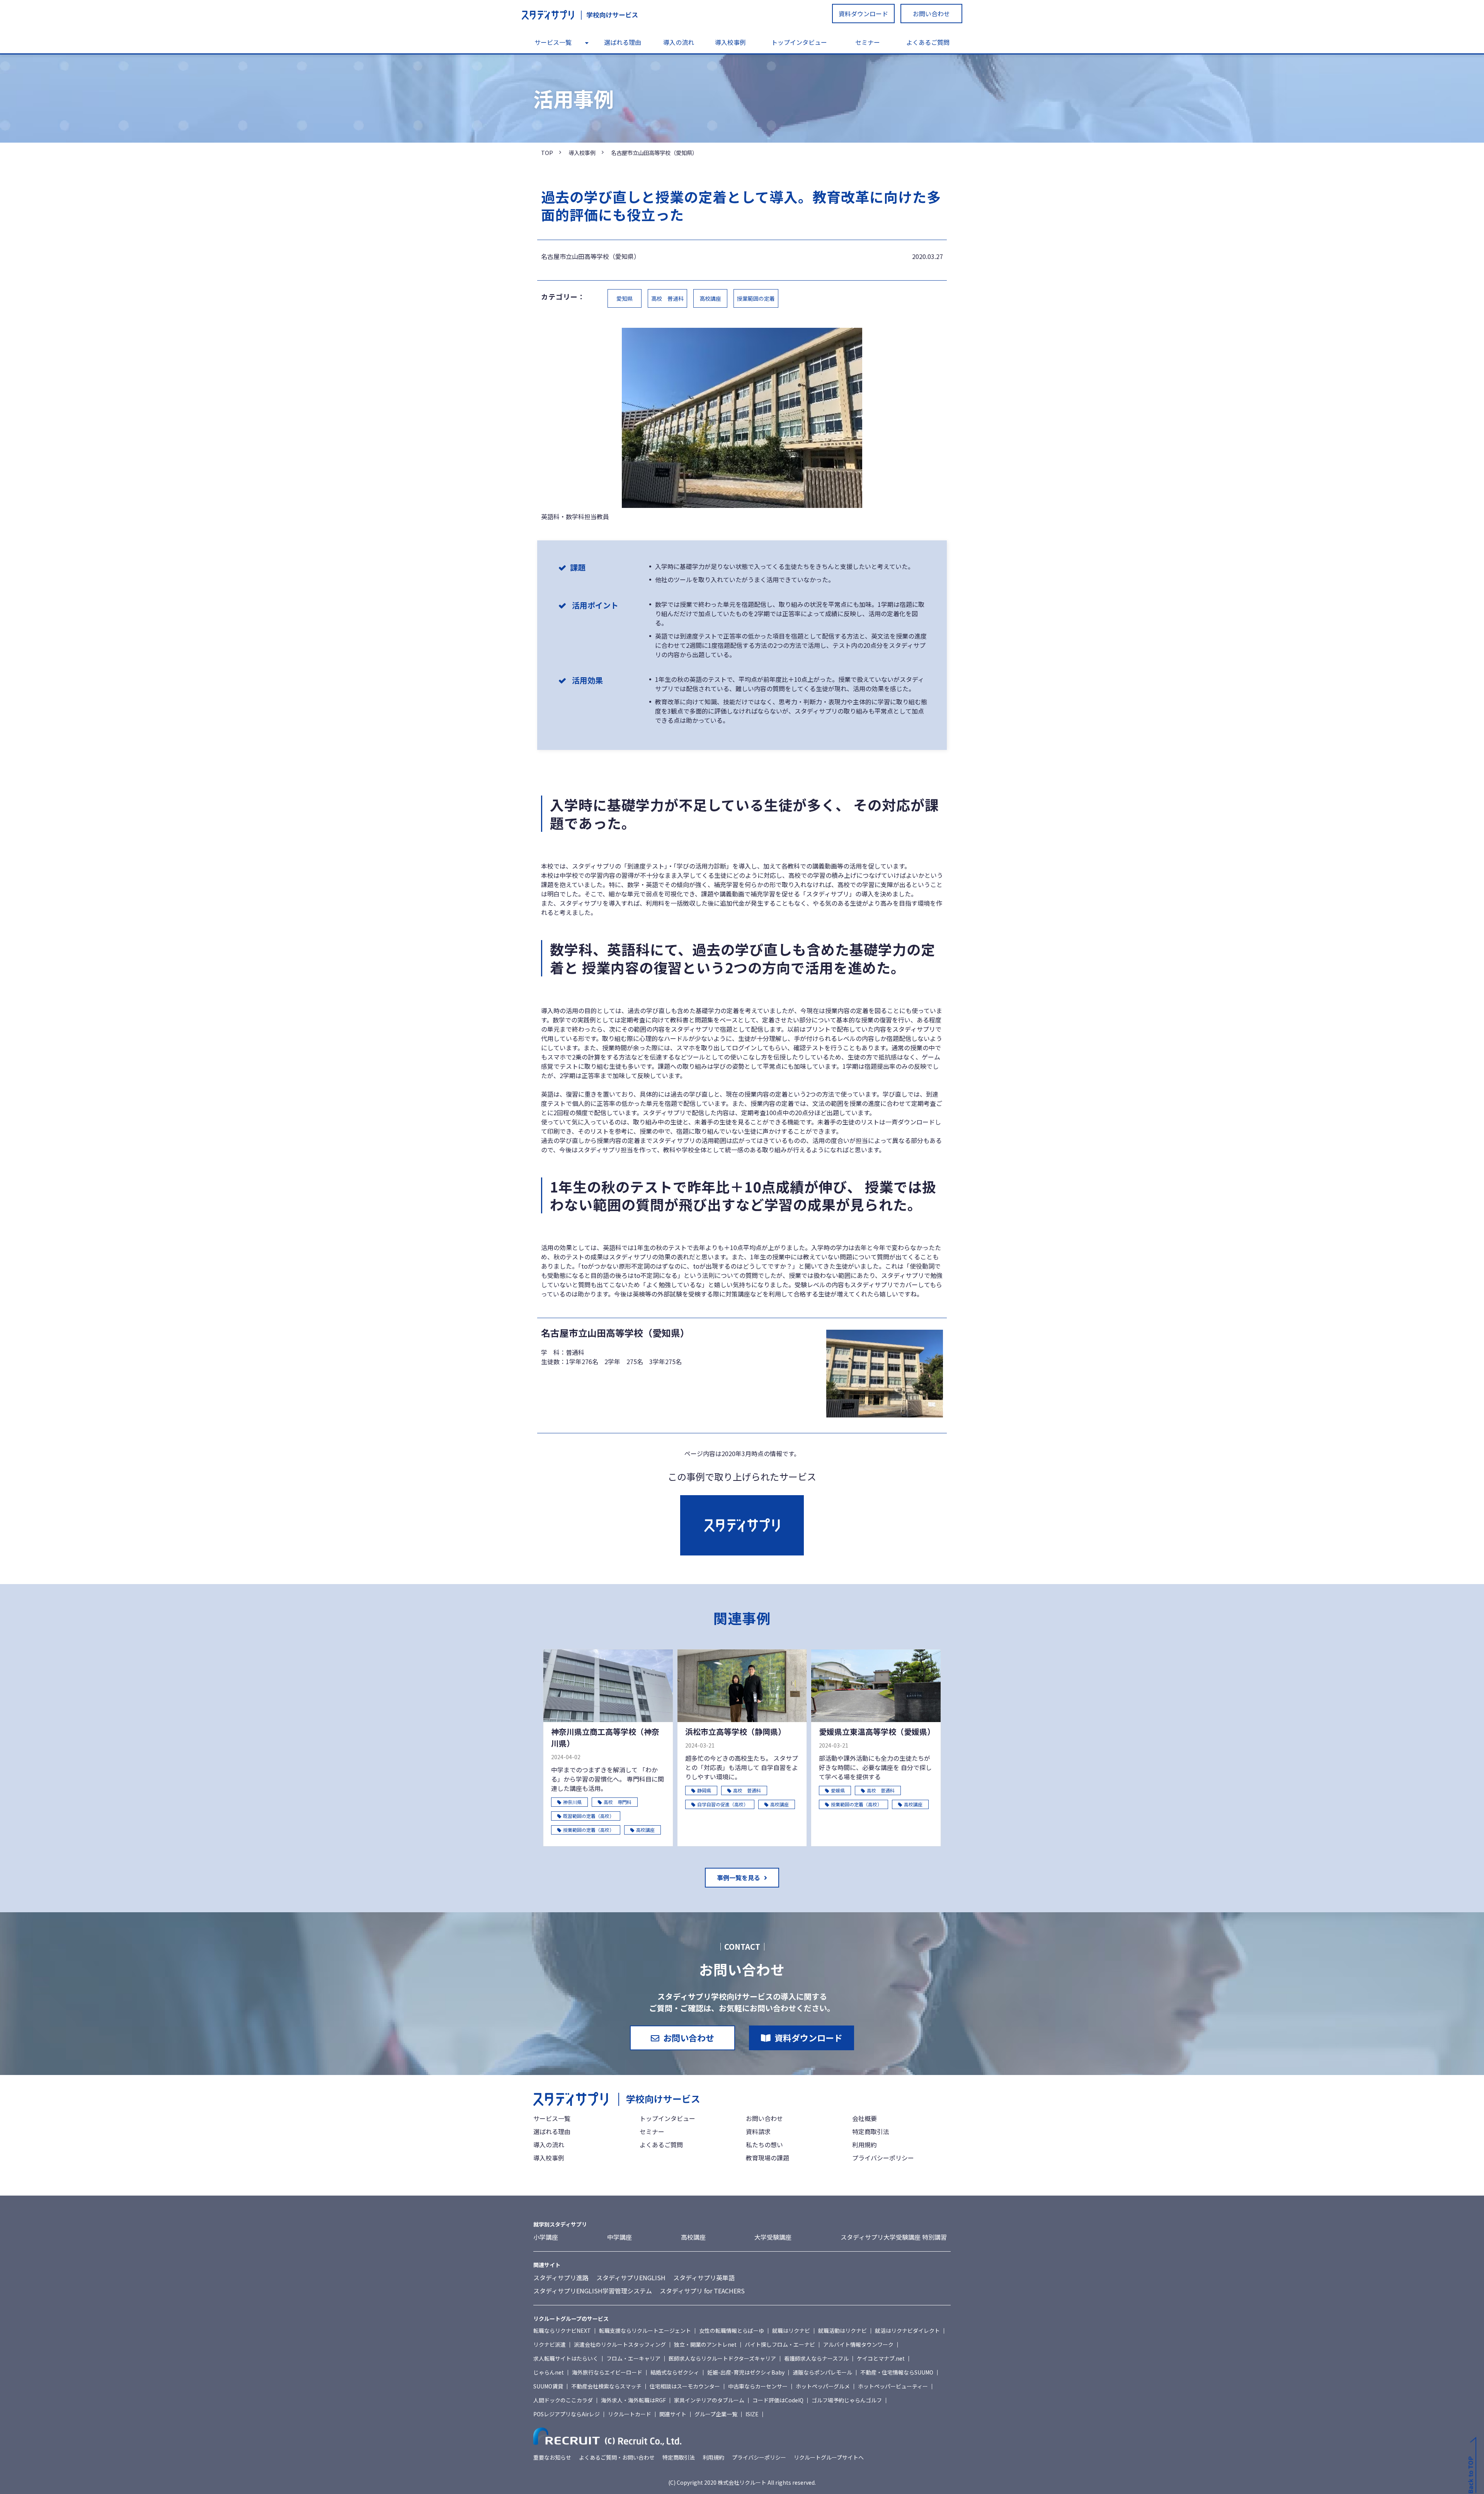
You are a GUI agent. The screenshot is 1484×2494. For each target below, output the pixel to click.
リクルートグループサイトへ (829, 2457)
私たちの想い (764, 2145)
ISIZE (752, 2414)
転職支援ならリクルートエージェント (645, 2330)
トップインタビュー (799, 42)
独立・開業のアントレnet (705, 2344)
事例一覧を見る (739, 1877)
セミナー (868, 42)
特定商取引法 (871, 2131)
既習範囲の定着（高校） (589, 1816)
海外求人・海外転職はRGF (633, 2400)
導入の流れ (679, 42)
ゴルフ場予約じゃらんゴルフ (847, 2400)
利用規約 (865, 2145)
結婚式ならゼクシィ (675, 2372)
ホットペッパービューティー (893, 2386)
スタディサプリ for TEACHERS (702, 2291)
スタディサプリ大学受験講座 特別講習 (894, 2237)
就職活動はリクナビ (842, 2330)
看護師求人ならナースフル (816, 2358)
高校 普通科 (667, 298)
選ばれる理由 (623, 42)
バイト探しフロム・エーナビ (780, 2344)
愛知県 (625, 298)
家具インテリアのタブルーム (709, 2400)
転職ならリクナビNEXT (562, 2330)
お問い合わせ (931, 14)
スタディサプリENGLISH (631, 2278)
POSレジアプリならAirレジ (567, 2414)
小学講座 (546, 2237)
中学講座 (619, 2237)
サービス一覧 (553, 42)
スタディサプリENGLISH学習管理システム (593, 2291)
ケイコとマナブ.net (881, 2358)
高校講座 (710, 298)
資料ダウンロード (863, 14)
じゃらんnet (549, 2372)
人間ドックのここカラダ (563, 2400)
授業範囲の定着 (756, 298)
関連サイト (673, 2414)
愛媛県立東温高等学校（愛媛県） (876, 1732)
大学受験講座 (773, 2237)
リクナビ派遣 (550, 2344)
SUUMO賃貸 (548, 2386)
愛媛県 (838, 1790)
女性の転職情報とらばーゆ (732, 2330)
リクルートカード (630, 2414)
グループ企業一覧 (716, 2414)
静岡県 (704, 1790)
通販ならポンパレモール (822, 2372)
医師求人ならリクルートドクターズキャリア (722, 2358)
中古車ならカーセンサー (758, 2386)
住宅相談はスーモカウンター (685, 2386)
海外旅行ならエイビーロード (607, 2372)
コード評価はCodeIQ (778, 2400)
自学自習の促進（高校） (723, 1804)
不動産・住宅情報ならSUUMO (897, 2372)
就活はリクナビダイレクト (907, 2330)
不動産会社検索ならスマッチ (606, 2386)
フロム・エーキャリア (633, 2358)
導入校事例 (730, 42)
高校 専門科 (618, 1802)
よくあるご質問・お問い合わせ (617, 2457)
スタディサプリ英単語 (704, 2278)
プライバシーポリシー (883, 2158)
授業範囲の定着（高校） (589, 1830)
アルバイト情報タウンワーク (858, 2344)
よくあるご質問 (928, 42)
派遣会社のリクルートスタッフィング (620, 2344)
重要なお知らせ (552, 2457)
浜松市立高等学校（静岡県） (735, 1732)
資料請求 (758, 2131)
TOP (547, 152)
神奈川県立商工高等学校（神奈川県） (605, 1737)
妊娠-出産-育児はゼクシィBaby (746, 2372)
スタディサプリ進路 (561, 2278)
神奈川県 (572, 1802)
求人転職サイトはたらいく (566, 2358)
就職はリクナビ (791, 2330)
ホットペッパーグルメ (823, 2386)
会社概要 (865, 2118)
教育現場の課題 (768, 2158)
